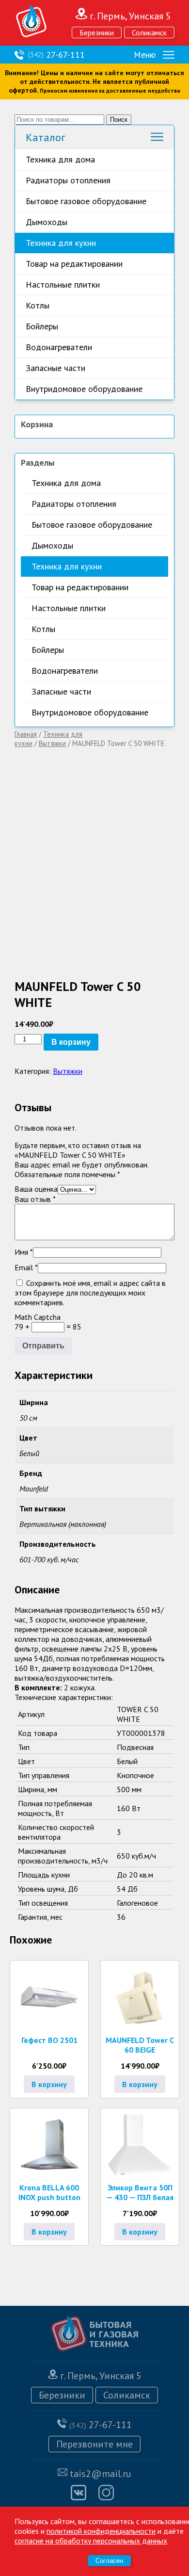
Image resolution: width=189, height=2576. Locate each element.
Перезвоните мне (94, 2444)
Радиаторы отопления (68, 180)
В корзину (71, 1042)
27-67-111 (56, 55)
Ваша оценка (36, 1189)
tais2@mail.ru (101, 2474)
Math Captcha (38, 1317)
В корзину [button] (49, 2084)
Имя (24, 1252)
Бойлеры (42, 326)
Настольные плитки (63, 284)
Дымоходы (47, 222)
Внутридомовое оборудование (84, 389)
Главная (26, 734)
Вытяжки (52, 743)
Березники (97, 32)
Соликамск (149, 32)
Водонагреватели (59, 347)
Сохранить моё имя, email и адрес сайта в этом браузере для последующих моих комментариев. (90, 1293)
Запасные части (55, 368)
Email (26, 1267)
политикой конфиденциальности (101, 2531)
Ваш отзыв (35, 1199)
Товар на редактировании (74, 264)
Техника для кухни (61, 243)
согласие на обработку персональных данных (91, 2541)
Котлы (38, 305)
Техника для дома (60, 159)
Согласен (109, 2561)
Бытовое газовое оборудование (86, 201)
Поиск (119, 120)
